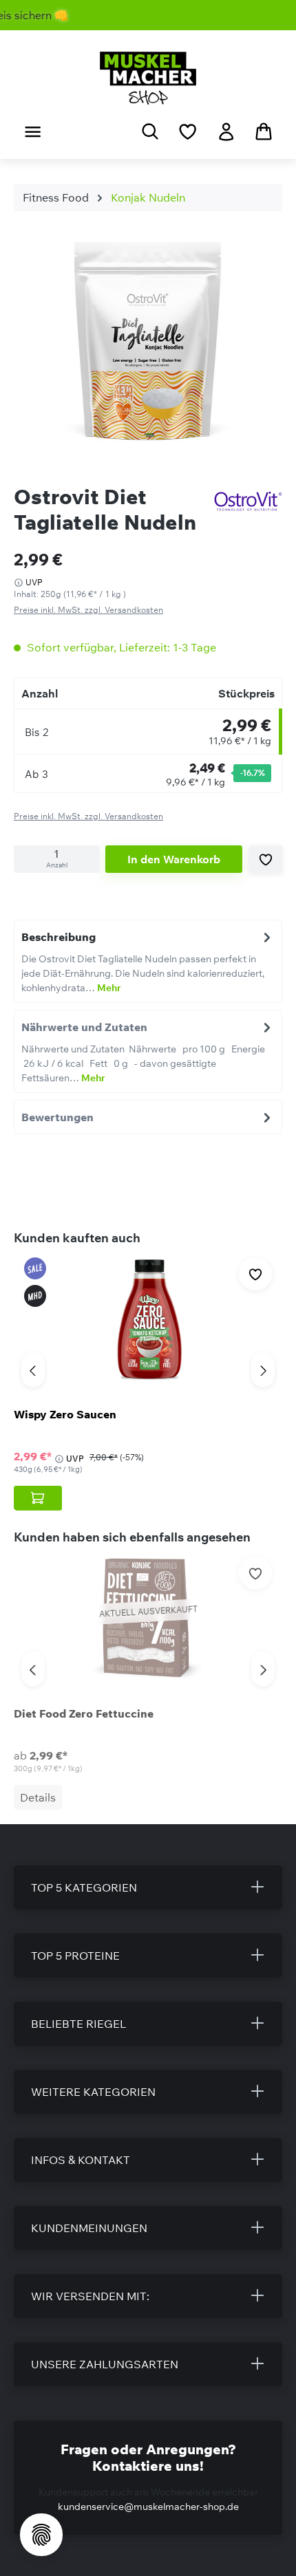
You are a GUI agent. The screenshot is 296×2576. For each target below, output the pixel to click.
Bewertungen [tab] (57, 1117)
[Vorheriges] (33, 1370)
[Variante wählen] (38, 1498)
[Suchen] (150, 131)
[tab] (148, 961)
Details (38, 1797)
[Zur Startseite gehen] (148, 78)
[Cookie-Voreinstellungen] (41, 2535)
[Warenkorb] (264, 131)
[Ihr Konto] (226, 131)
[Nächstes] (263, 1370)
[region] (148, 343)
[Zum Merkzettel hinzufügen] (266, 859)
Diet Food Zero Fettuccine (84, 1713)
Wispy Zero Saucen (65, 1414)
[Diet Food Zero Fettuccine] (148, 1619)
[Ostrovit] (248, 501)
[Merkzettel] (188, 131)
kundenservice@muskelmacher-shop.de (148, 2507)
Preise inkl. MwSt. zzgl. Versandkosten (88, 610)
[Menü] (33, 131)
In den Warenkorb (174, 859)
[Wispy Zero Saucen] (148, 1319)
